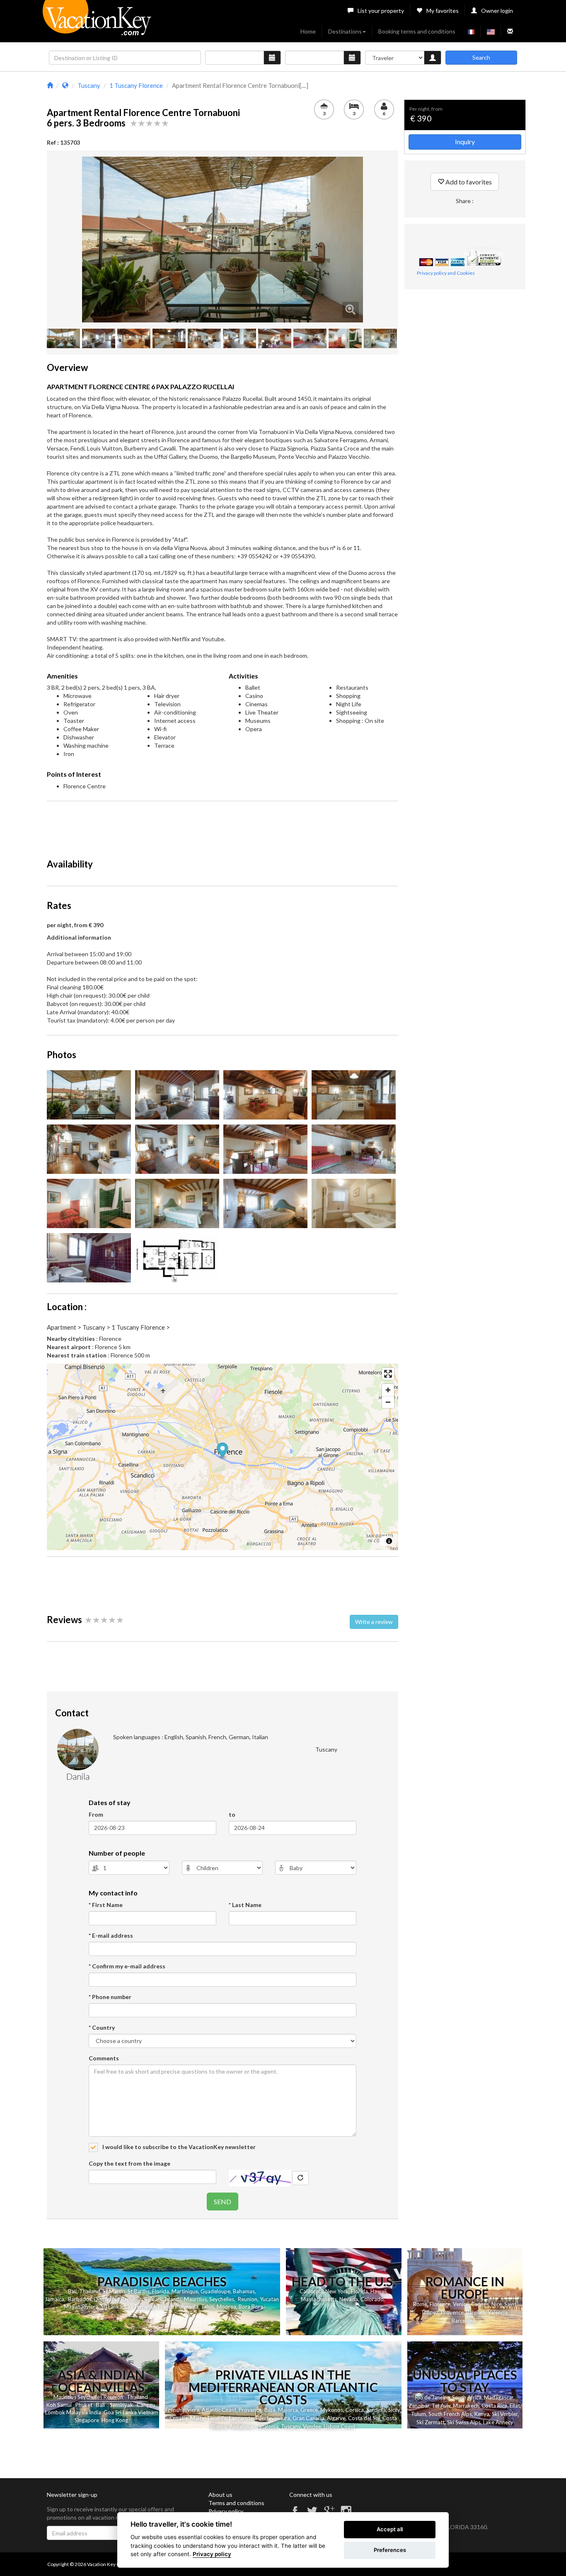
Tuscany (291, 2426)
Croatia (179, 2418)
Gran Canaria (308, 2418)
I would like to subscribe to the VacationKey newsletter (178, 2147)
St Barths (139, 2291)
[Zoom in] (388, 1390)
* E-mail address (111, 1935)
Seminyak (121, 2405)
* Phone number (110, 1997)
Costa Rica (494, 2406)
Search (481, 57)
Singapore (87, 2420)
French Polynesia (178, 2307)
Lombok (55, 2412)
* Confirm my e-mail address (127, 1966)
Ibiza (270, 2410)
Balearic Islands (163, 2299)
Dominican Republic (118, 2299)
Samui (64, 2405)
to (232, 1814)
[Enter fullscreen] (388, 1374)
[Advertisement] (223, 826)
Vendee (312, 2426)
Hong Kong (115, 2420)
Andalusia (241, 2426)
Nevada (349, 2299)
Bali (72, 2291)
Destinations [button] (345, 31)
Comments (104, 2058)
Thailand (90, 2291)
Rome (420, 2304)
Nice (497, 2304)
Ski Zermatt (431, 2422)
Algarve (336, 2418)
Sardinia (376, 2410)
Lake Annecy (498, 2422)
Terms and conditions (236, 2503)
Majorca (288, 2410)
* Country (102, 2027)
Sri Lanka (111, 2307)
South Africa (467, 2397)
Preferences (390, 2550)
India (95, 2412)
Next (375, 240)
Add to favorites (468, 182)
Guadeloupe (215, 2291)
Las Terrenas (140, 2307)
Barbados (80, 2299)
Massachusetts (319, 2299)
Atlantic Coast (219, 2410)
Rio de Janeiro (432, 2397)
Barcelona (464, 2321)
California (311, 2291)
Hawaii (379, 2291)
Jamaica (54, 2299)
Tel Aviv (441, 2406)
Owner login (497, 11)
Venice (461, 2304)
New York (337, 2291)
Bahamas (244, 2291)
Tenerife (217, 2418)
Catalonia (267, 2426)
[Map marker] (223, 1451)
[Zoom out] (388, 1402)
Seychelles (222, 2299)
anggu (148, 2405)
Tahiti (208, 2307)
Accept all (390, 2529)
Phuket (84, 2405)
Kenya (482, 2414)
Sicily (394, 2410)
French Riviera (182, 2410)
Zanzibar (419, 2406)
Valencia (498, 2312)
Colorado (372, 2299)
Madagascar (499, 2397)
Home (308, 31)
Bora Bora (251, 2307)
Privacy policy (226, 2511)
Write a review (374, 1622)
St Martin (114, 2291)
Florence (440, 2304)
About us (220, 2495)
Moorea (226, 2307)
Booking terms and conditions (417, 31)
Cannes (480, 2304)
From (96, 1814)
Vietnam (148, 2412)
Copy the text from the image (129, 2163)
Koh (51, 2405)
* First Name (106, 1905)
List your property (381, 11)
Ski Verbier (505, 2414)
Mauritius (195, 2299)
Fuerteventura (273, 2418)
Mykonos (332, 2410)
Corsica (355, 2410)
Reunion (248, 2299)
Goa (109, 2412)
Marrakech (466, 2406)
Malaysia (77, 2412)
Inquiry (465, 142)
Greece (309, 2410)
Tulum (418, 2414)
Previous (70, 240)
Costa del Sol (364, 2418)
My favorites (443, 11)
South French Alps (450, 2414)
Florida (161, 2291)
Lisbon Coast (339, 2426)
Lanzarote (241, 2418)
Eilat (515, 2406)
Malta (197, 2418)
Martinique (185, 2291)
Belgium (476, 2312)
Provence (452, 2312)
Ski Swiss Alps (464, 2422)
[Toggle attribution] (389, 1541)
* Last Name (245, 1905)
